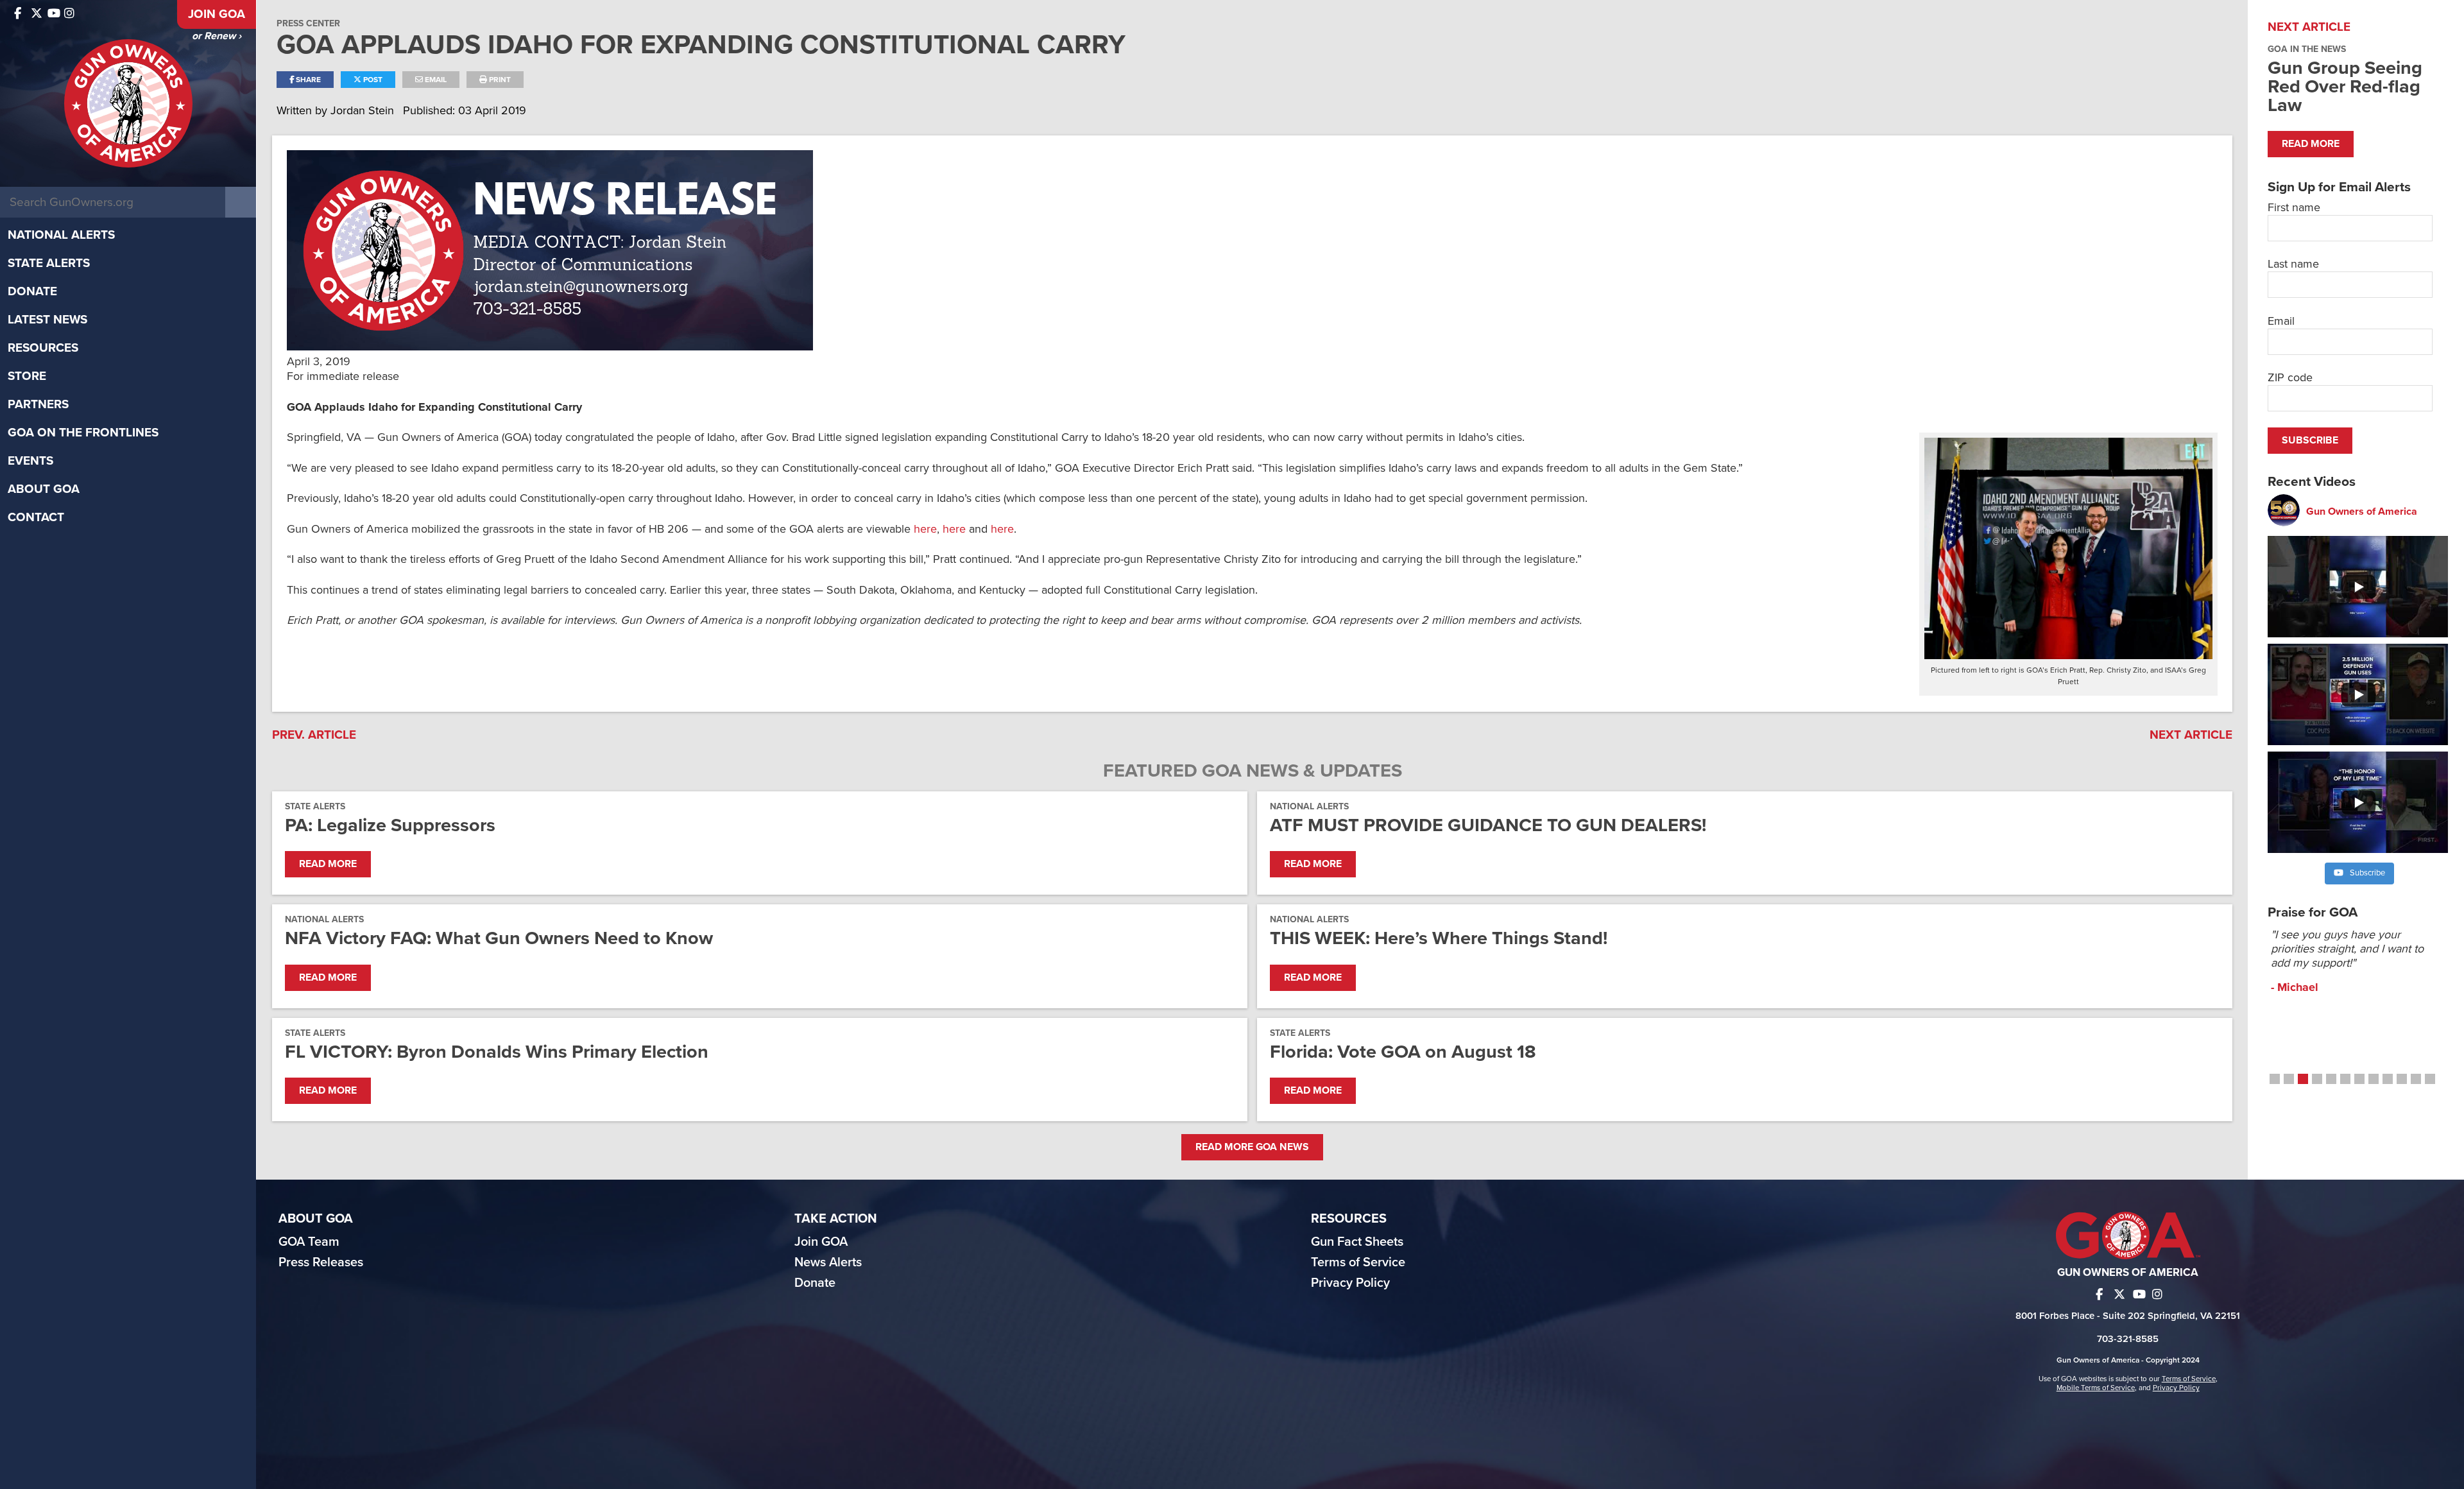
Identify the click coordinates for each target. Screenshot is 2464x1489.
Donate (32, 291)
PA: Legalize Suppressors (390, 825)
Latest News (47, 320)
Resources (43, 348)
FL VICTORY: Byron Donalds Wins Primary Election (497, 1052)
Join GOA (217, 14)
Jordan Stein (364, 110)
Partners (38, 404)
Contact (36, 517)
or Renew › (217, 36)
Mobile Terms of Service (2096, 1388)
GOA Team (309, 1242)
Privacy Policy (1350, 1283)
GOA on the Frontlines (83, 433)
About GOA (44, 489)
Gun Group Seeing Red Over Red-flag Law (2345, 86)
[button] (2275, 1079)
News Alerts (828, 1262)
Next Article (2191, 735)
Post (372, 80)
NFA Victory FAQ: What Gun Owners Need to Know (499, 938)
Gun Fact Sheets (1357, 1242)
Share (307, 80)
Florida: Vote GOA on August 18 (1403, 1052)
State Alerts (49, 263)
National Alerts (61, 235)
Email (435, 80)
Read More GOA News (1252, 1147)
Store (27, 376)
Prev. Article (314, 735)
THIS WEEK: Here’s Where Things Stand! (1439, 938)
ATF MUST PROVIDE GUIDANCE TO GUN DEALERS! (1488, 825)
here (925, 529)
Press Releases (321, 1262)
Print (499, 80)
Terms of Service (1358, 1262)
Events (30, 461)
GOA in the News (2307, 49)
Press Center (308, 23)
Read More (328, 864)
